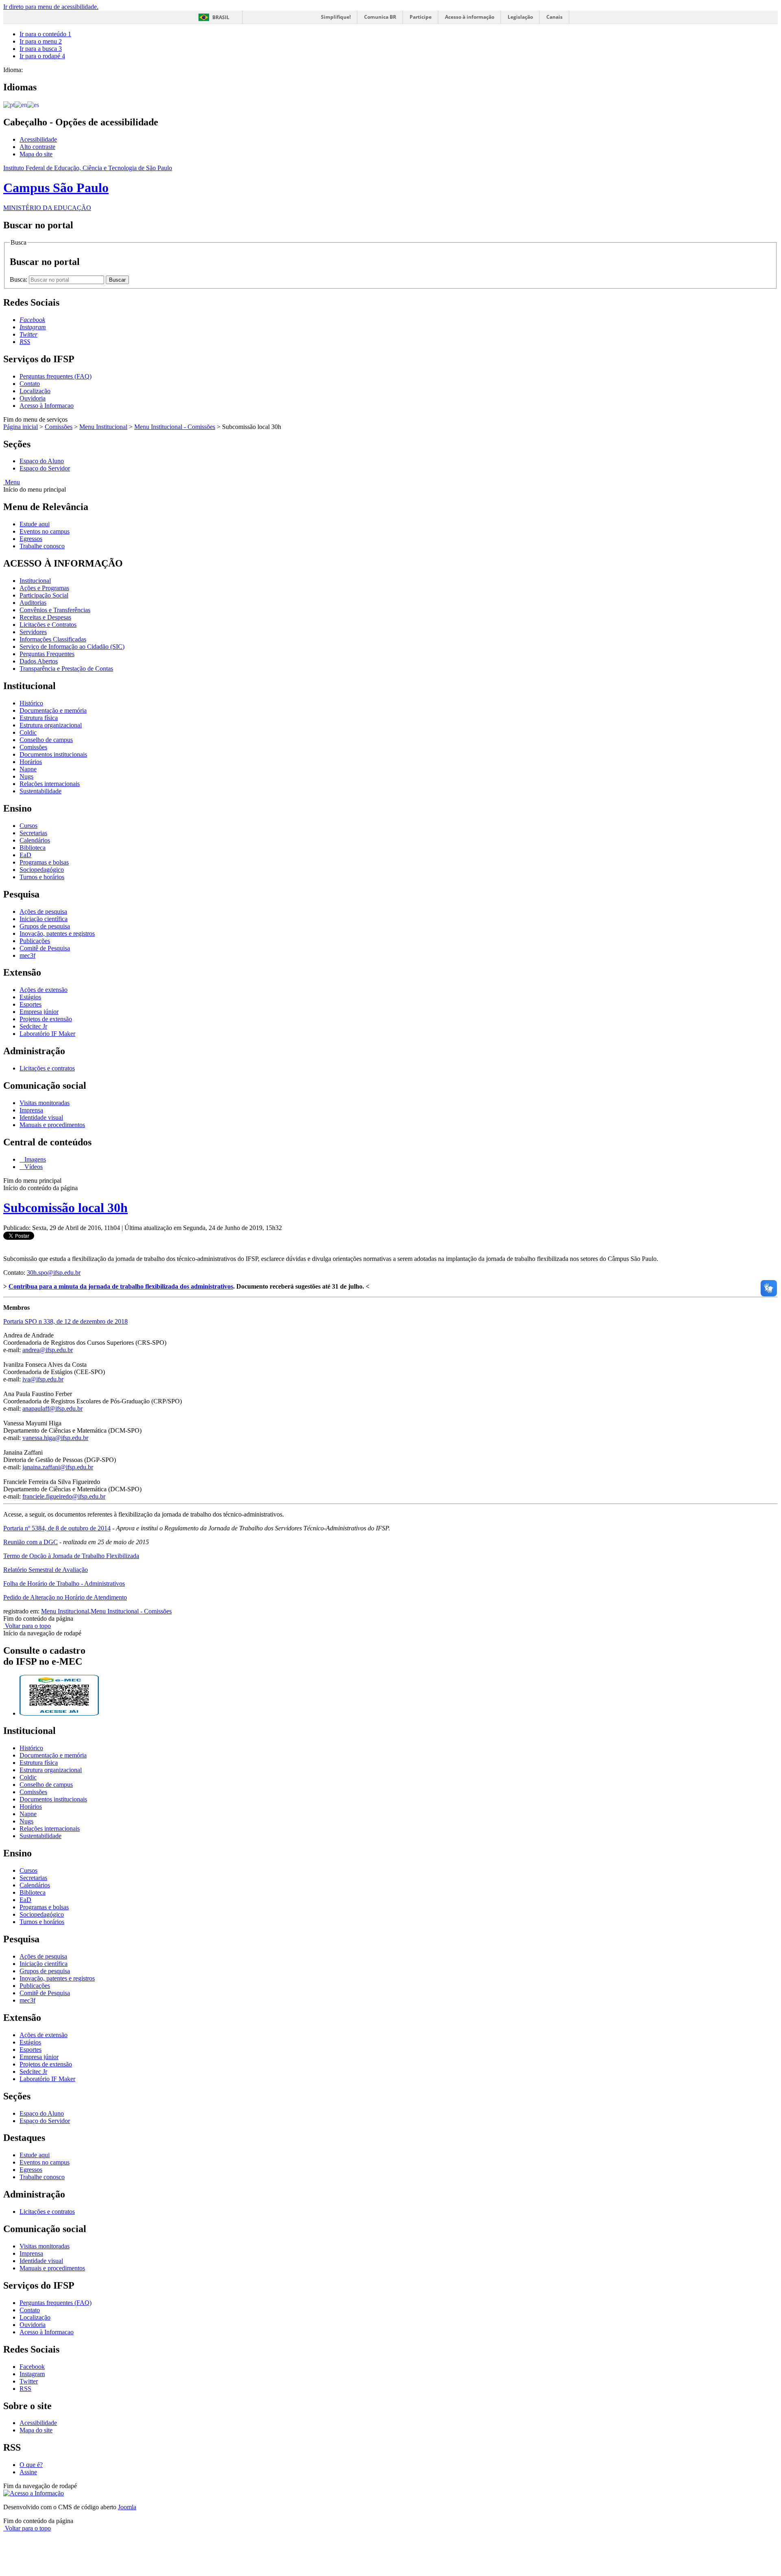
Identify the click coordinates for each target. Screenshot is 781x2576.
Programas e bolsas (44, 862)
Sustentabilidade (40, 791)
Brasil (221, 17)
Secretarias (33, 833)
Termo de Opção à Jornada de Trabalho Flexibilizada (71, 1556)
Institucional (35, 581)
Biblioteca (33, 848)
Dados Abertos (39, 661)
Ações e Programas (44, 588)
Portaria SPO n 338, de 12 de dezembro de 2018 (65, 1321)
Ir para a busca (41, 49)
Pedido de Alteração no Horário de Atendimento (65, 1597)
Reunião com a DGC (31, 1542)
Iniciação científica (44, 919)
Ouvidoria (33, 398)
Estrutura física (39, 718)
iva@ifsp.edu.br (43, 1379)
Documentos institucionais (53, 754)
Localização (35, 391)
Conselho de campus (46, 740)
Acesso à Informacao (47, 406)
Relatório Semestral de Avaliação (46, 1570)
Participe (421, 17)
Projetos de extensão (46, 1019)
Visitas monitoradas (45, 1103)
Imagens (34, 1159)
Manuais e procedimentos (52, 1125)
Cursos (28, 826)
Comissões (59, 427)
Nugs (26, 776)
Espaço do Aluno (42, 461)
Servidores (33, 632)
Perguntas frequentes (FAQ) (56, 376)
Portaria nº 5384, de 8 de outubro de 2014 (57, 1528)
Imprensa (31, 1110)
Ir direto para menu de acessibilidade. (51, 7)
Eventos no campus (45, 531)
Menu (12, 482)
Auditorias (33, 603)
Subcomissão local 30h (65, 1208)
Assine (28, 2472)
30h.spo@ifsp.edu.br (54, 1273)
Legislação (520, 17)
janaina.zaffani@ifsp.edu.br (58, 1467)
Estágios (30, 997)
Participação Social (44, 595)
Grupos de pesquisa (45, 926)
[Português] (9, 104)
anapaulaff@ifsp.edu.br (52, 1408)
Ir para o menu (41, 41)
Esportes (31, 1004)
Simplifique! (336, 17)
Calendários (35, 840)
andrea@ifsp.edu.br (48, 1350)
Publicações (35, 941)
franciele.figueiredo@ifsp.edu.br (64, 1496)
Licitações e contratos (47, 1068)
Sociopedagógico (42, 870)
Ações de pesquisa (43, 912)
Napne (28, 769)
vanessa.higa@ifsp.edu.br (55, 1438)
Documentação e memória (53, 710)
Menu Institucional (103, 427)
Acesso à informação (470, 17)
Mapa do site (36, 154)
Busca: (19, 279)
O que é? (31, 2465)
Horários (31, 762)
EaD (25, 855)
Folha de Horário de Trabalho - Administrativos (64, 1583)
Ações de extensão (44, 990)
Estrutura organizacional (51, 725)
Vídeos (33, 1167)
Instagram (32, 2374)
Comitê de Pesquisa (45, 948)
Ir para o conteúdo (45, 34)
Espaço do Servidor (45, 468)
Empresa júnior (39, 1012)
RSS (25, 2389)
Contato (30, 384)
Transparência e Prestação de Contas (66, 669)
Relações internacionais (50, 784)
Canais (554, 17)
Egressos (31, 539)
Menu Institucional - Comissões (175, 427)
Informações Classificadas (53, 639)
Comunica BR (380, 17)
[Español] (33, 104)
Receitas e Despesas (45, 617)
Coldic (28, 732)
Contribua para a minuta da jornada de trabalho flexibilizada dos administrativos (121, 1286)
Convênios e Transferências (55, 610)
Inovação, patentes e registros (57, 933)
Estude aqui (35, 524)
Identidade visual (41, 1117)
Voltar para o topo (27, 1626)
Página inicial (21, 427)
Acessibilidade (38, 139)
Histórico (31, 703)
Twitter (29, 2381)
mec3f (27, 955)
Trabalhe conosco (42, 546)
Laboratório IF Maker (47, 1034)
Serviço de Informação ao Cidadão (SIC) (72, 647)
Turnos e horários (42, 877)
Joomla (127, 2507)
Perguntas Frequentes (47, 654)
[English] (21, 104)
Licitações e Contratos (48, 625)
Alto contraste (37, 147)
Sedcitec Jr (33, 1026)
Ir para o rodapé (42, 56)
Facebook (32, 2367)
